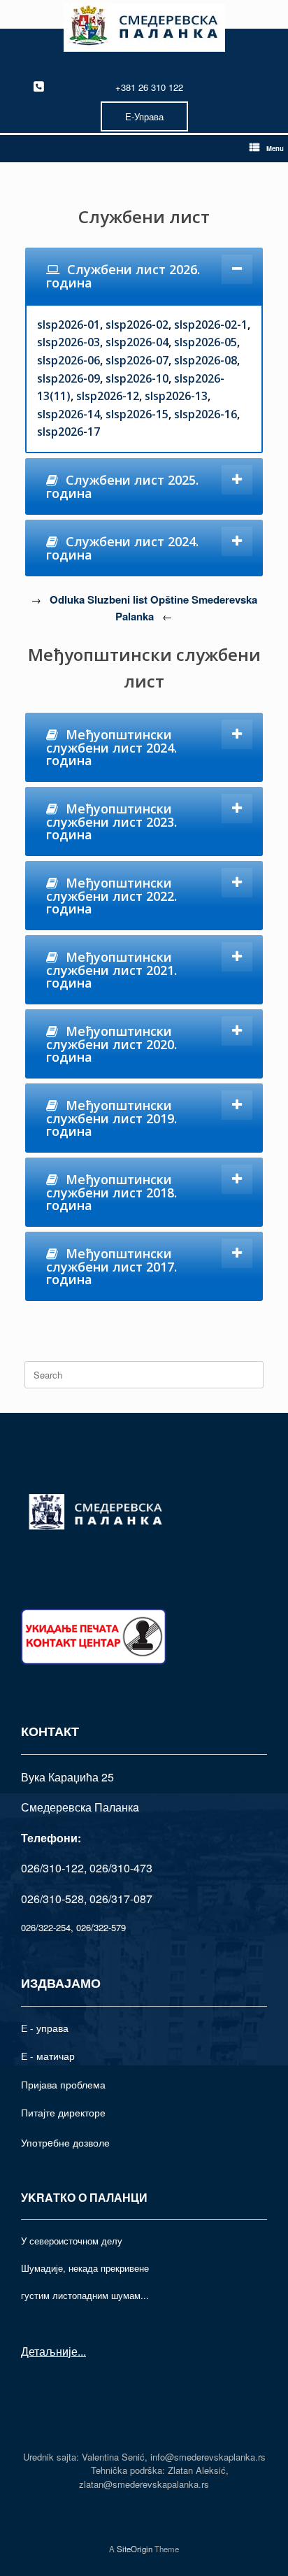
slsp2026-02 (137, 325)
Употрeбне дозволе (65, 2142)
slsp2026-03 (69, 342)
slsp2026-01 (69, 325)
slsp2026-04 (137, 342)
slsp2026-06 (69, 360)
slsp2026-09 (69, 378)
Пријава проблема (63, 2084)
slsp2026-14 (69, 414)
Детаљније (49, 2351)
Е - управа (45, 2028)
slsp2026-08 (206, 360)
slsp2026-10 (137, 378)
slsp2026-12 (108, 396)
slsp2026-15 (137, 414)
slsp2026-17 (69, 432)
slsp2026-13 (176, 396)
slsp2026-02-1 (211, 325)
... (82, 2351)
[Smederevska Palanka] (144, 28)
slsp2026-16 (206, 414)
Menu (275, 148)
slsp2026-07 (137, 360)
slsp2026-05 (206, 342)
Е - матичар (48, 2056)
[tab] (144, 276)
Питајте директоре (63, 2112)
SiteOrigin (135, 2549)
